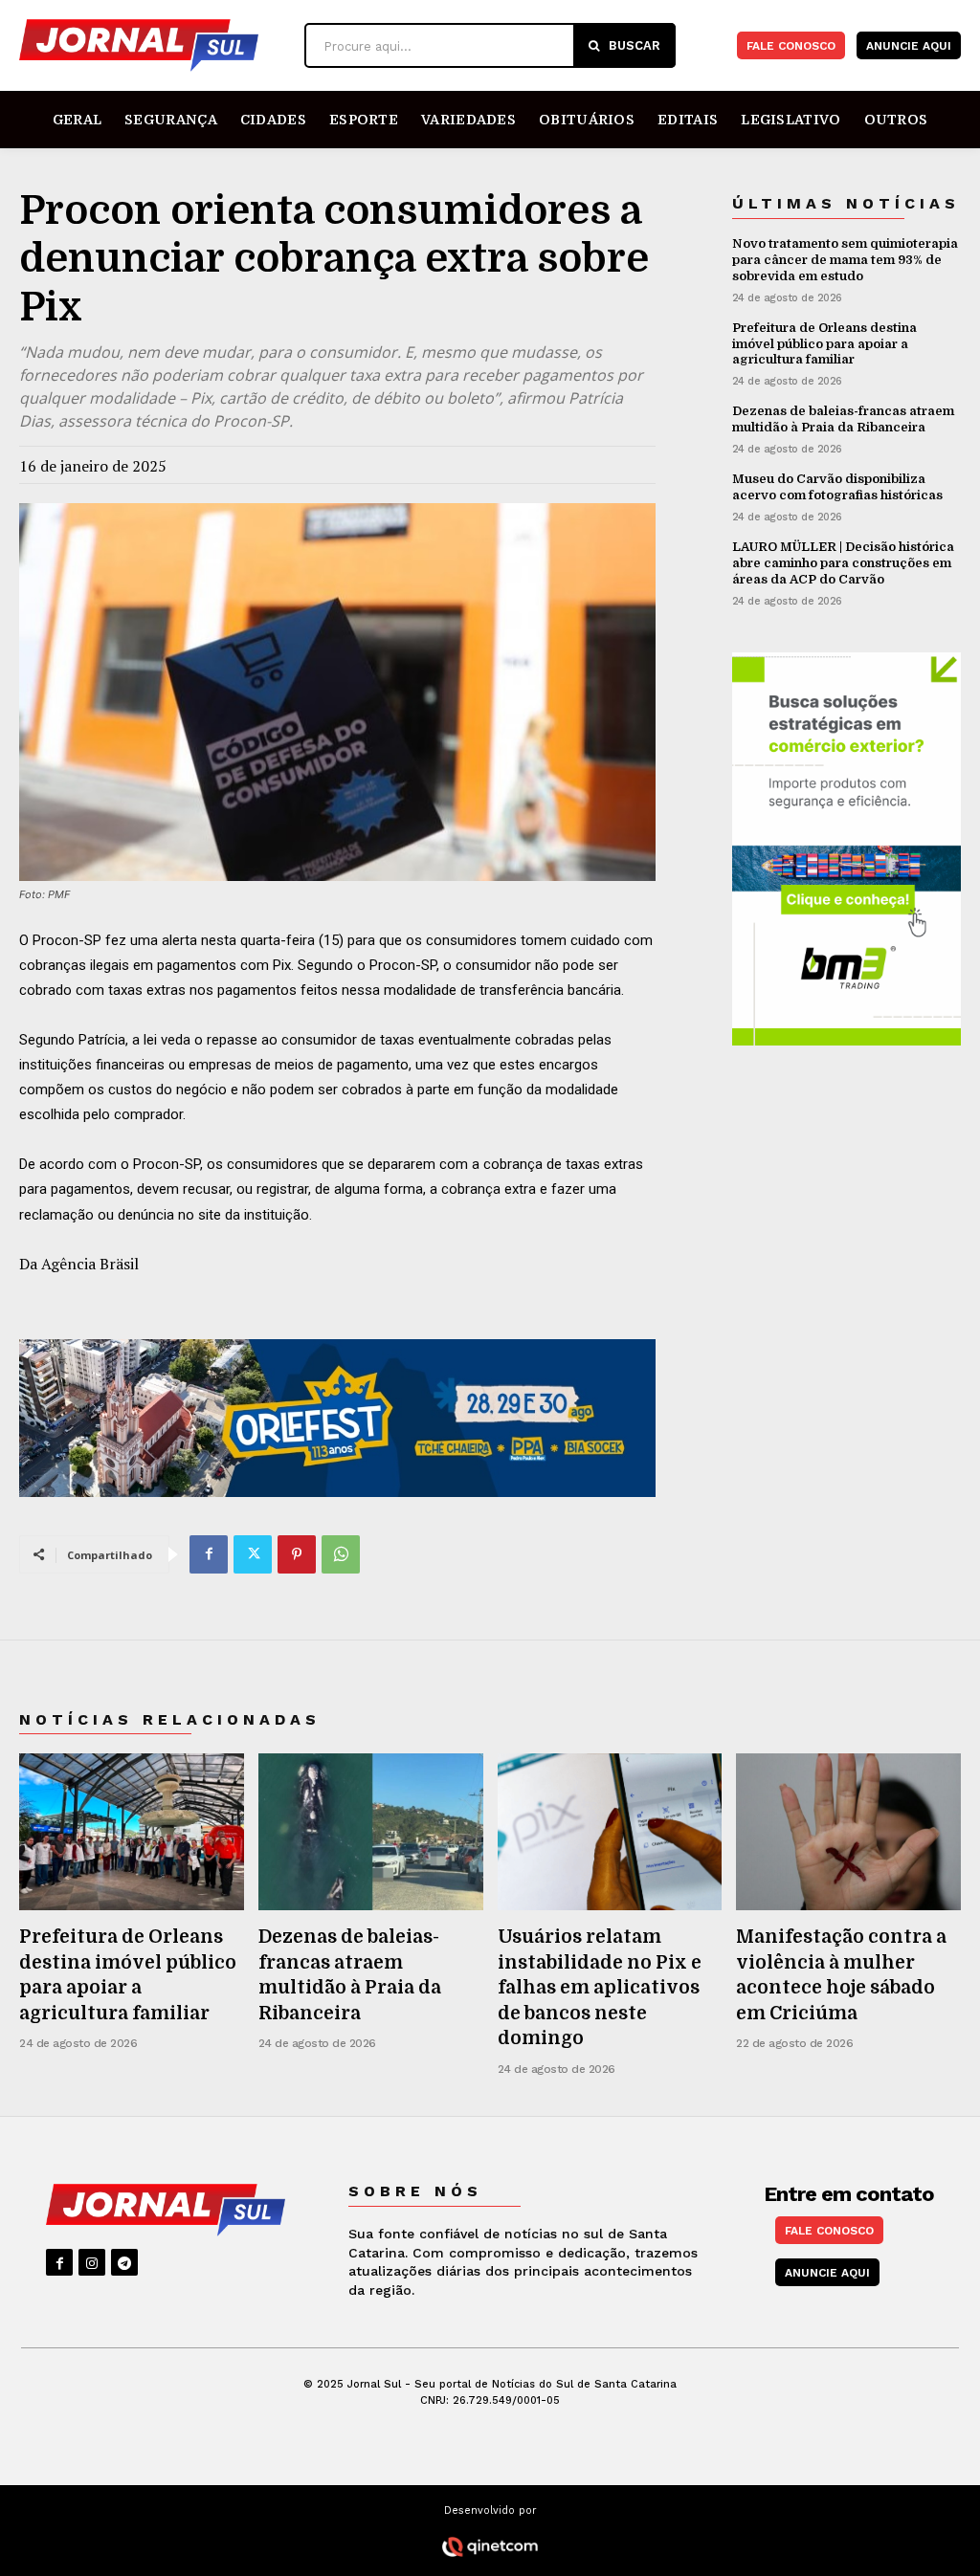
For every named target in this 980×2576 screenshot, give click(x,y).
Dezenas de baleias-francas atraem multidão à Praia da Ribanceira (843, 419)
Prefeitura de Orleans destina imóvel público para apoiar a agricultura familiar (824, 344)
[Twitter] (253, 1554)
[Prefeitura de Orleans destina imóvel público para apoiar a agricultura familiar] (132, 1832)
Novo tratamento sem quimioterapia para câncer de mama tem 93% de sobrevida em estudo (845, 260)
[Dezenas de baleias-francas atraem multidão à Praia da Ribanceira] (371, 1832)
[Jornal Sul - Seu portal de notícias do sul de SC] (157, 45)
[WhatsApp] (341, 1554)
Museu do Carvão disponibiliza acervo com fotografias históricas (837, 487)
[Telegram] (124, 2262)
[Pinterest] (297, 1554)
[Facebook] (209, 1554)
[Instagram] (92, 2262)
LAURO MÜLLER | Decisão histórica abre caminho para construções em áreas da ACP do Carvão (843, 563)
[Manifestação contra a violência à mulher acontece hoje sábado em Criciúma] (848, 1832)
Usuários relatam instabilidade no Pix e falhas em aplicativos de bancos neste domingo (600, 1988)
